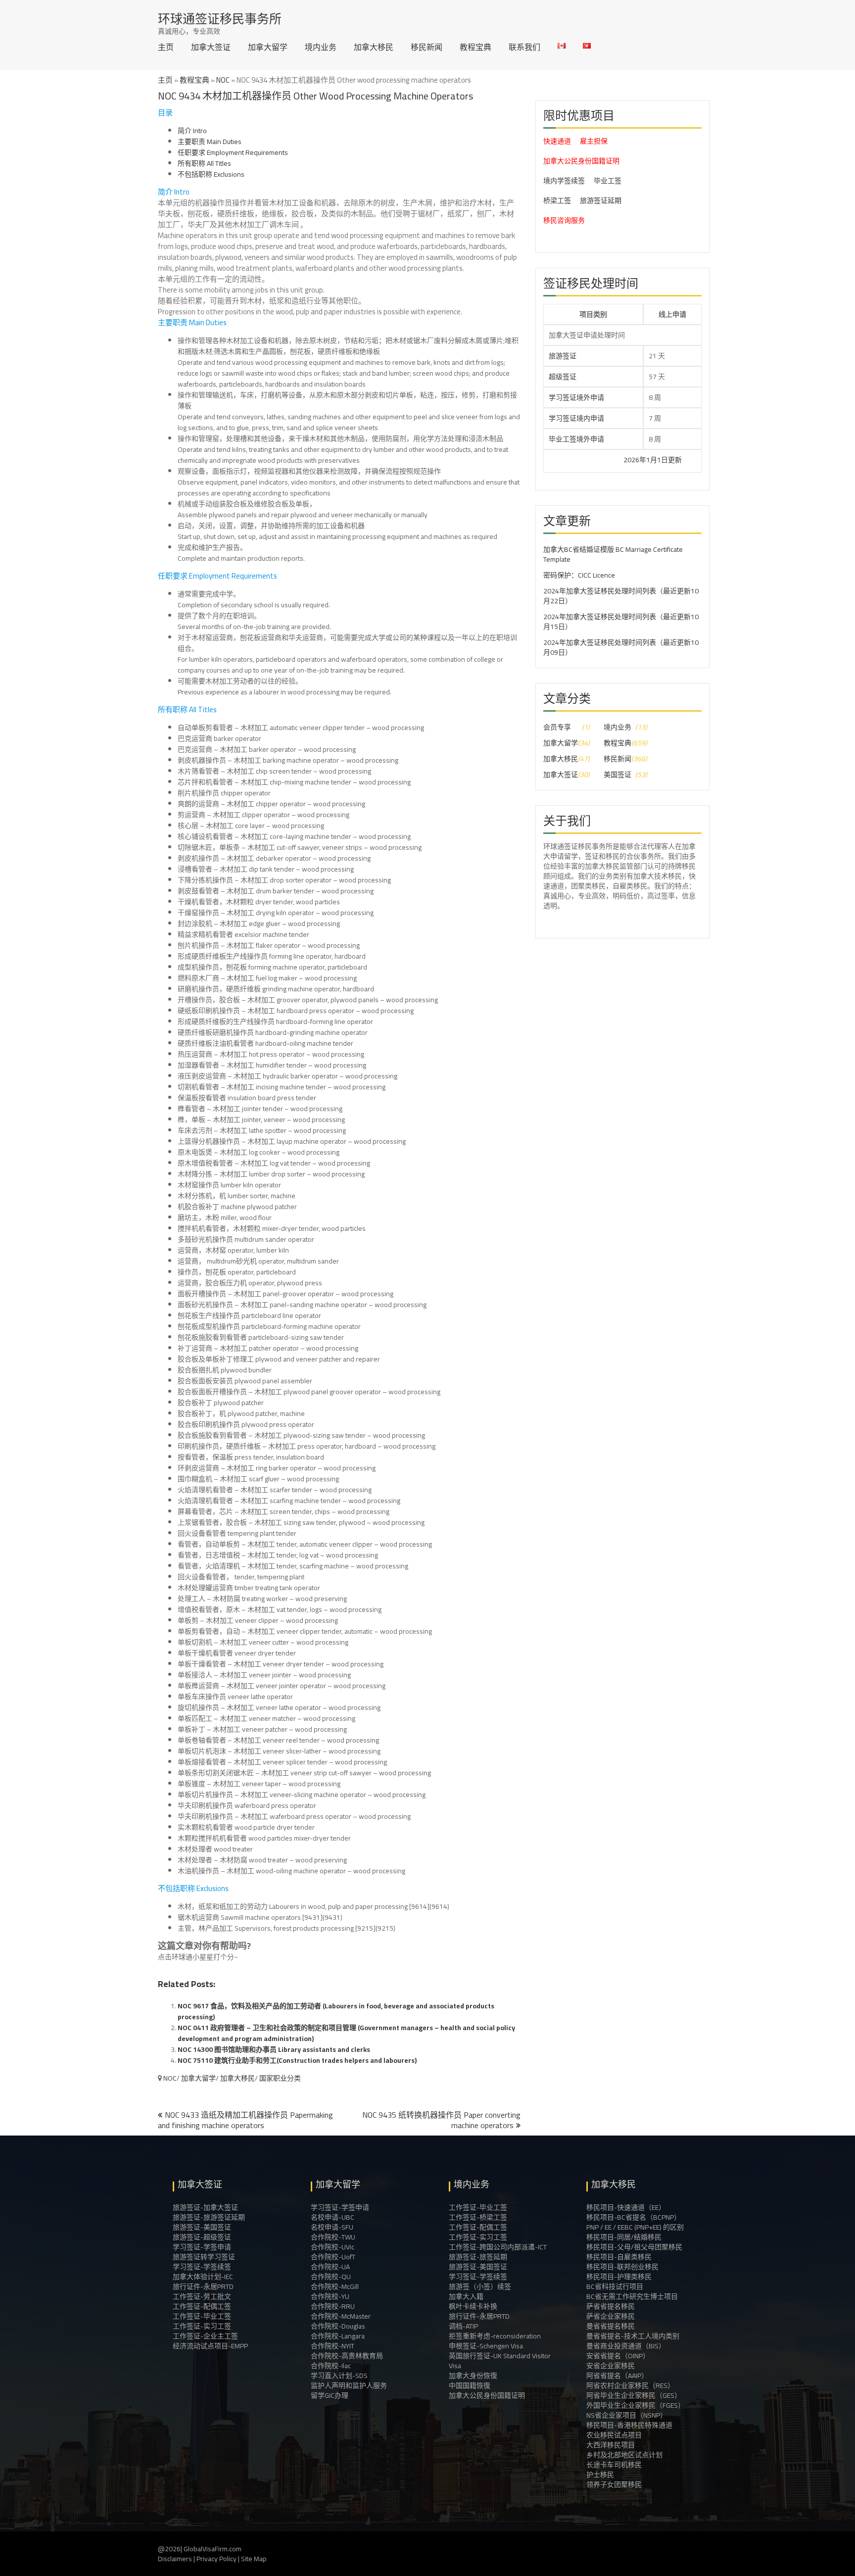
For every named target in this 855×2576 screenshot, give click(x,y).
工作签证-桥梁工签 (478, 2217)
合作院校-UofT (333, 2257)
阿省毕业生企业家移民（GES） (634, 2395)
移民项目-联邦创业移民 (622, 2267)
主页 (166, 47)
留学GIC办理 (330, 2395)
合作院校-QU (331, 2277)
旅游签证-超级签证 (202, 2237)
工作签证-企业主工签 (205, 2336)
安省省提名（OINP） (618, 2356)
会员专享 (557, 727)
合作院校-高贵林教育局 (347, 2356)
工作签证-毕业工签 (202, 2316)
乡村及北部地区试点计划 (624, 2455)
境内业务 (321, 47)
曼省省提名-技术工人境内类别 (633, 2336)
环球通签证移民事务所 (220, 19)
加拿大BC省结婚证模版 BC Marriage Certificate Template (613, 554)
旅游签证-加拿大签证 (205, 2207)
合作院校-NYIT (332, 2346)
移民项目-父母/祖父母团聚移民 (634, 2247)
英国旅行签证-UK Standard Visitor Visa (500, 2361)
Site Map (254, 2559)
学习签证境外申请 (576, 397)
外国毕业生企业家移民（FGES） (636, 2405)
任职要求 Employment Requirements (233, 152)
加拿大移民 (374, 47)
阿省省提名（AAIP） (617, 2376)
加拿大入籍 (466, 2296)
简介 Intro (192, 131)
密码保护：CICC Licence (579, 575)
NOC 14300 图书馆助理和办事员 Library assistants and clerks (274, 2049)
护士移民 (600, 2475)
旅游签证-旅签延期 (478, 2257)
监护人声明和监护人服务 (349, 2385)
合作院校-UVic (332, 2247)
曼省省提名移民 (611, 2326)
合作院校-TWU (333, 2237)
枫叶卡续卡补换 (473, 2306)
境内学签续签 (564, 181)
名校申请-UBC (332, 2217)
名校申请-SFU (332, 2227)
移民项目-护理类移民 (619, 2277)
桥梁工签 (557, 200)
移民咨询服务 (564, 220)
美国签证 (617, 775)
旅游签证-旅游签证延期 (209, 2217)
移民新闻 (427, 47)
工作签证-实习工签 (202, 2326)
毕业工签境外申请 (576, 439)
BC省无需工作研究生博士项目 (632, 2296)
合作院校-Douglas (338, 2326)
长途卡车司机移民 (614, 2465)
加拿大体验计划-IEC (203, 2277)
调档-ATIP (463, 2326)
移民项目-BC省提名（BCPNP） (634, 2217)
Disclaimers (175, 2559)
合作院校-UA (330, 2267)
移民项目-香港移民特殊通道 (629, 2425)
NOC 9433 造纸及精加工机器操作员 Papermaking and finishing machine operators (245, 2120)
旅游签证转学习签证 (204, 2257)
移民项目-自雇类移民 (619, 2257)
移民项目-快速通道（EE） (626, 2207)
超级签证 (563, 377)
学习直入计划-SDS (339, 2376)
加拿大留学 (268, 47)
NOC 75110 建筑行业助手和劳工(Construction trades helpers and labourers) (297, 2060)
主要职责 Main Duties (210, 142)
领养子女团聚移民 (614, 2484)
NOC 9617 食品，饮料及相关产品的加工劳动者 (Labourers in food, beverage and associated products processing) (336, 2011)
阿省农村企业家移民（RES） (630, 2385)
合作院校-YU (330, 2296)
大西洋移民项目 (611, 2445)
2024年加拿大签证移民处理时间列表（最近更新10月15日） (621, 622)
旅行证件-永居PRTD (203, 2286)
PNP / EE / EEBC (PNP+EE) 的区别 (635, 2227)
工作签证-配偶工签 (202, 2306)
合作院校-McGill (335, 2286)
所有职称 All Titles (204, 163)
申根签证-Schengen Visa (486, 2346)
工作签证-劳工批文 (202, 2296)
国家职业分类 (280, 2078)
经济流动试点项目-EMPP (210, 2346)
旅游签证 (563, 356)
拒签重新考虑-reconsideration (495, 2336)
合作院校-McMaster (341, 2316)
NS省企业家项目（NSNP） (627, 2415)
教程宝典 (475, 47)
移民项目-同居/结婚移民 (624, 2237)
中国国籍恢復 (470, 2385)
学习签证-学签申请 (202, 2247)
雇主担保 (594, 141)
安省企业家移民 (611, 2366)
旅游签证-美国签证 (202, 2227)
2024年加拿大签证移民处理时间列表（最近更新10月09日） (621, 647)
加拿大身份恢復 (473, 2376)
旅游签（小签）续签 (480, 2286)
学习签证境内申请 (576, 418)
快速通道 (557, 141)
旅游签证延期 (601, 200)
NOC (223, 80)
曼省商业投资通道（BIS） (626, 2346)
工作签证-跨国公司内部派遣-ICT (498, 2247)
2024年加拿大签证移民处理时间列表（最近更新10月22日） (621, 596)
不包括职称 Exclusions (211, 174)
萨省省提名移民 (611, 2306)
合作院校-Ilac (331, 2366)
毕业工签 (608, 181)
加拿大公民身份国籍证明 (581, 161)
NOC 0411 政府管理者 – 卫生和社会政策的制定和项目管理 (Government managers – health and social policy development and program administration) (346, 2033)
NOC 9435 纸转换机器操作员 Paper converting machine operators (441, 2120)
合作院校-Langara (338, 2336)
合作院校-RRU (333, 2306)
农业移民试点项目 (614, 2435)
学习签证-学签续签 (202, 2267)
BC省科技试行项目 (615, 2286)
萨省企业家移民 (611, 2316)
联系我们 (524, 47)
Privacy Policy (216, 2559)
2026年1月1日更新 (590, 460)
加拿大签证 (211, 47)
